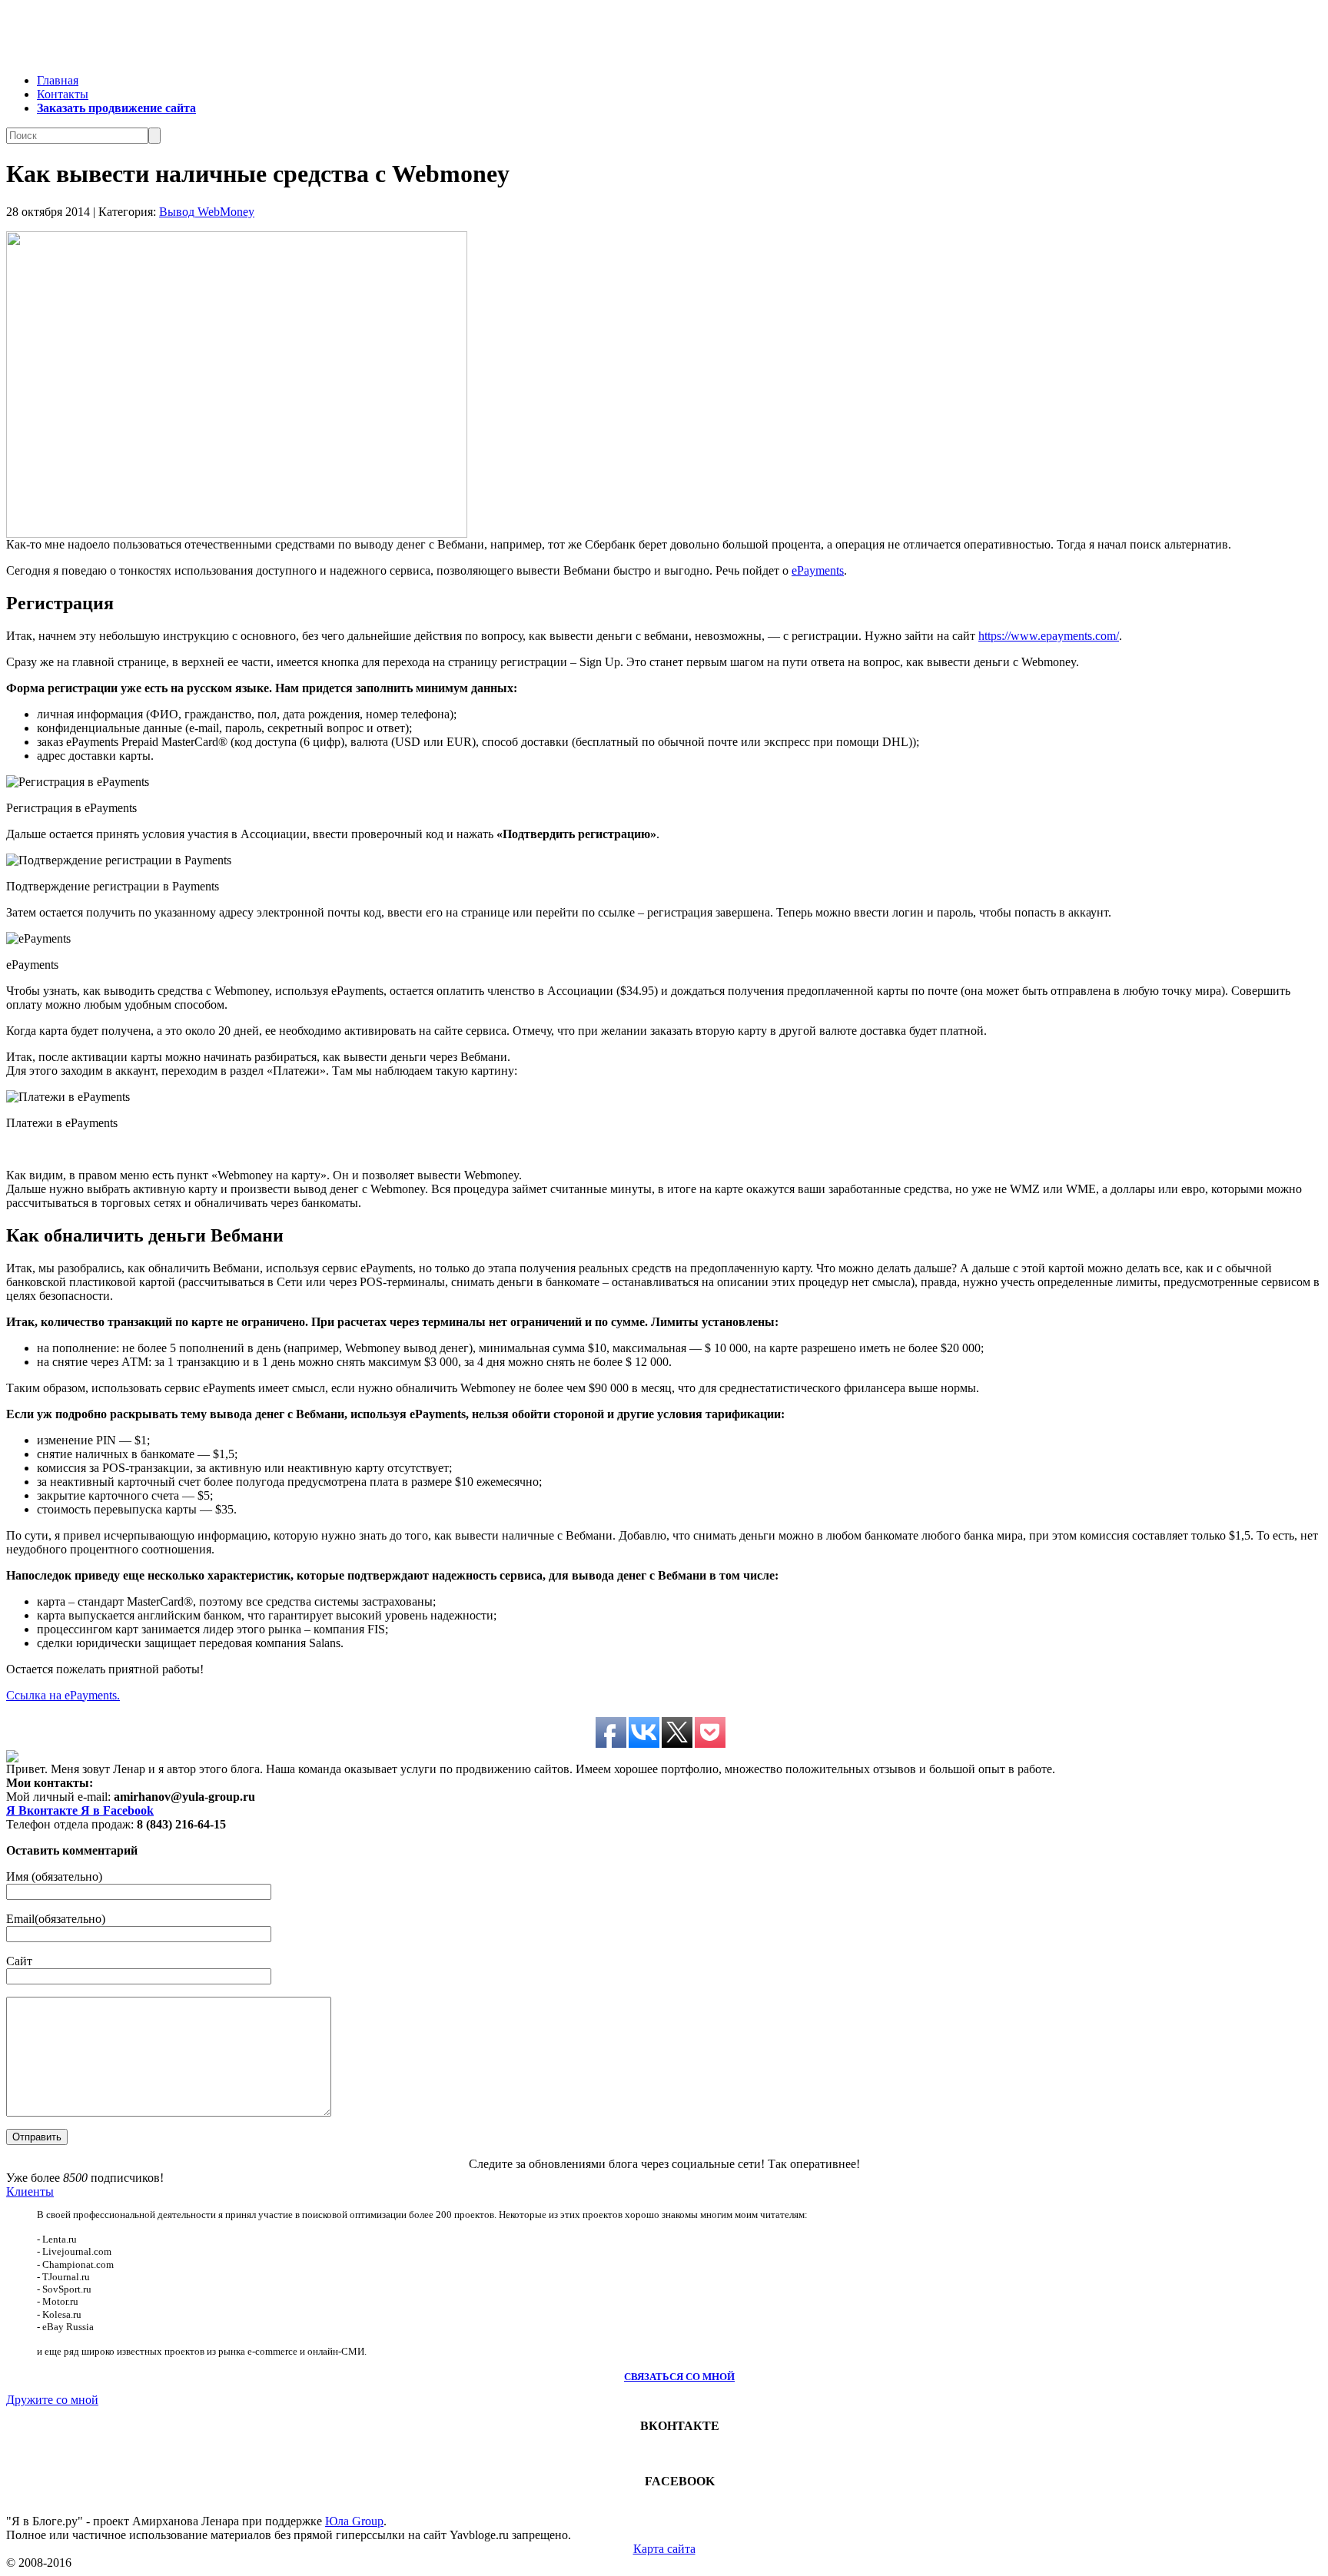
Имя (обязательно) (54, 1876)
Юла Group (354, 2521)
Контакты (63, 94)
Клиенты (30, 2191)
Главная (58, 80)
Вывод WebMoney (207, 212)
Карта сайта (664, 2549)
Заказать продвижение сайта (116, 108)
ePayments (818, 570)
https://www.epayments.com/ (1049, 636)
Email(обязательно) (56, 1919)
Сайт (19, 1961)
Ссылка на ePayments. (63, 1695)
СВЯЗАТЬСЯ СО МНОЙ (679, 2377)
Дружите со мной (52, 2400)
